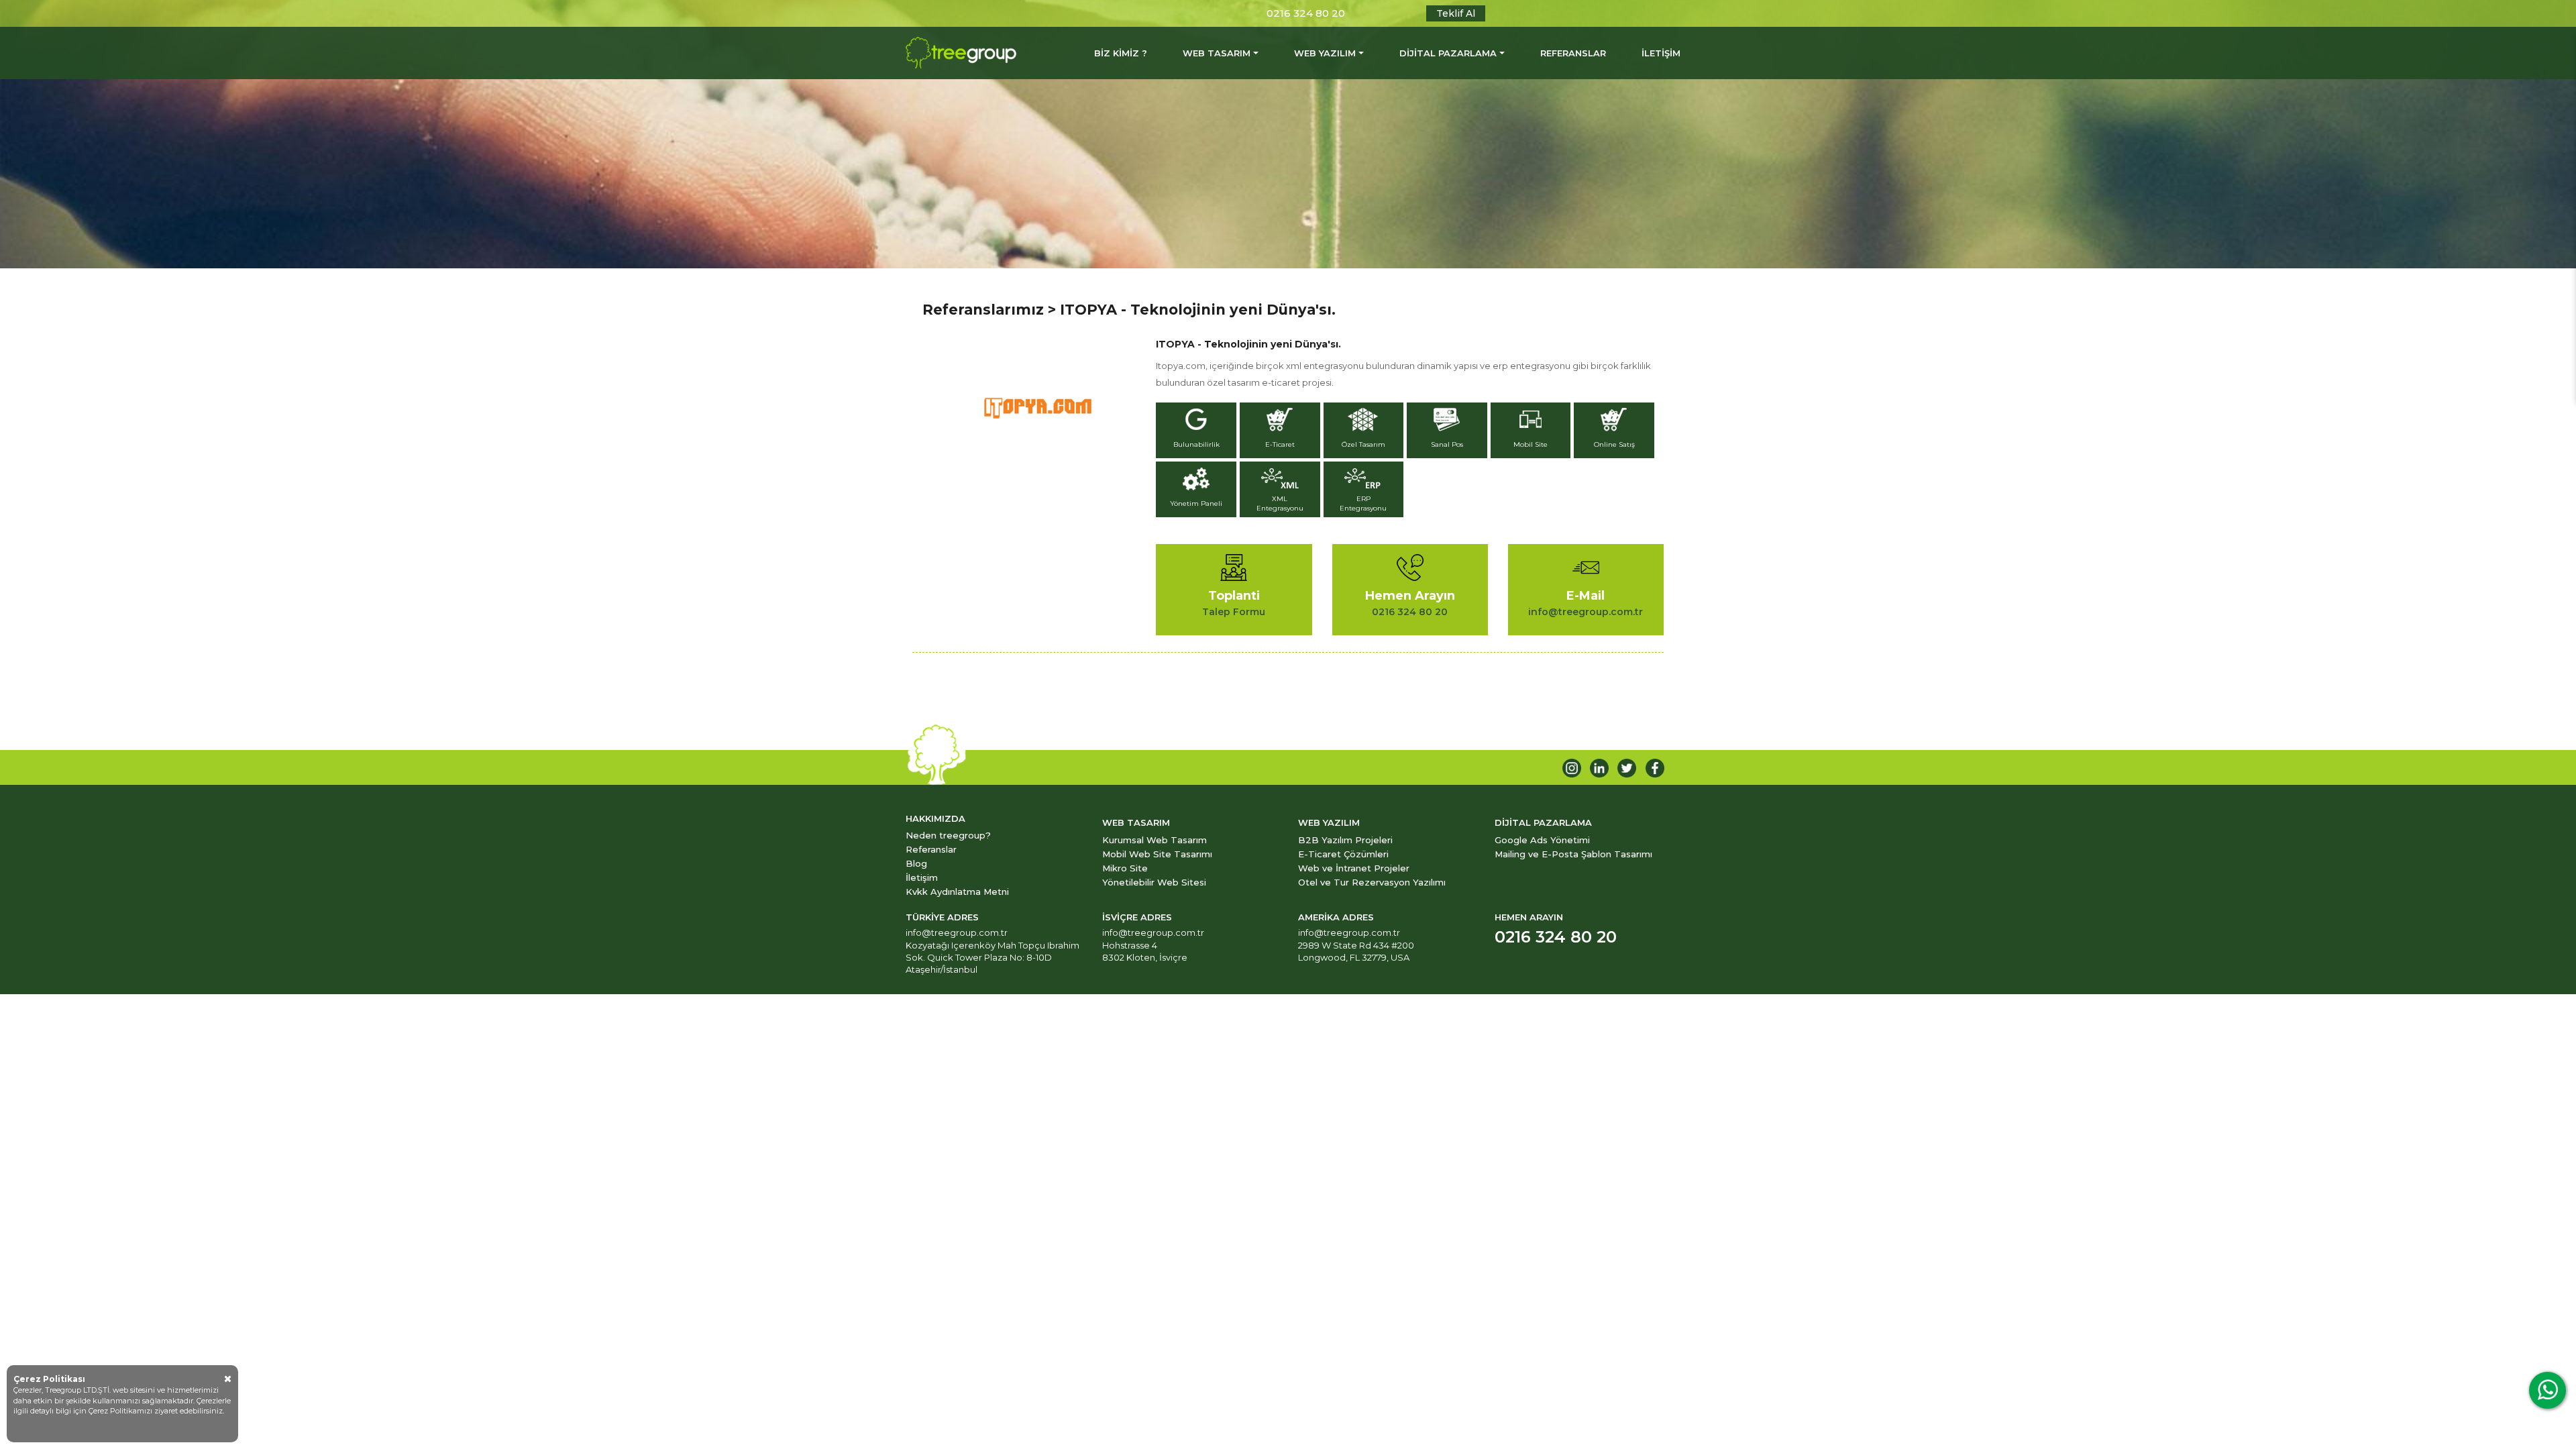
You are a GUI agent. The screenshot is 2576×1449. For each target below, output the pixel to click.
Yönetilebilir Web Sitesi (1154, 882)
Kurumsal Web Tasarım (1155, 840)
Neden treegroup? (948, 835)
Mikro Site (1125, 868)
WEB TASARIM (1217, 53)
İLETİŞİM (1661, 53)
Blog (916, 863)
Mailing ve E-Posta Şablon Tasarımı (1573, 854)
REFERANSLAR (1573, 53)
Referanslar (931, 849)
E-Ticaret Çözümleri (1343, 854)
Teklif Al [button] (1456, 13)
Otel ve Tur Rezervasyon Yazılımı (1372, 882)
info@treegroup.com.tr (957, 932)
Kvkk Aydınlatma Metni (957, 892)
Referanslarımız (983, 310)
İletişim (922, 877)
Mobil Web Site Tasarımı (1157, 854)
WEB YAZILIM (1325, 53)
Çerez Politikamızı (121, 1411)
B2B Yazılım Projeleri (1345, 840)
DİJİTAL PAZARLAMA (1448, 53)
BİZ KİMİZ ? (1121, 53)
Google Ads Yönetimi (1542, 840)
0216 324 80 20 (1306, 13)
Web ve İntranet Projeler (1354, 868)
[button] (1198, 432)
